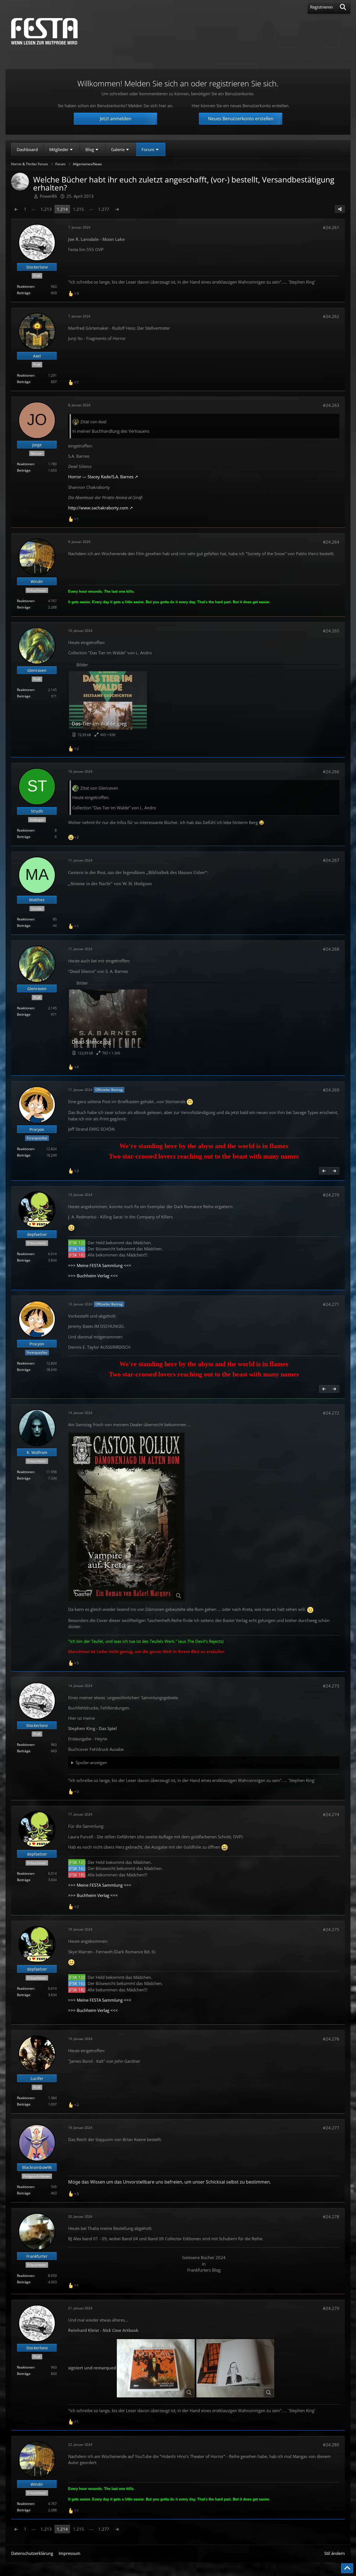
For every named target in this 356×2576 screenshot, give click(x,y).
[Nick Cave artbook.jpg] (235, 2368)
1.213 (46, 209)
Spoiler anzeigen (91, 1763)
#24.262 (331, 316)
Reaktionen (26, 286)
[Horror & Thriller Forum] (44, 31)
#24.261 (331, 227)
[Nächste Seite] (117, 209)
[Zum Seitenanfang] (347, 2568)
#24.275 (331, 1929)
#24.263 (331, 405)
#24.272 (331, 1413)
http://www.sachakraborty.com (98, 508)
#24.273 (331, 1686)
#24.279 (331, 2308)
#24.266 (331, 772)
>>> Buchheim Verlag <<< (93, 1276)
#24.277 (331, 2128)
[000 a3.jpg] (127, 1517)
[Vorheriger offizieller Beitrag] (324, 1171)
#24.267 (331, 860)
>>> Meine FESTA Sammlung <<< (100, 1265)
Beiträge (24, 293)
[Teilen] (340, 209)
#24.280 (331, 2445)
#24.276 (331, 2039)
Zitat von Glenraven (99, 788)
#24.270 (331, 1195)
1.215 (78, 209)
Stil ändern (335, 2553)
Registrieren (322, 7)
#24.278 (331, 2217)
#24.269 (331, 1090)
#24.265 (331, 631)
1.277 (104, 209)
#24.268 (331, 949)
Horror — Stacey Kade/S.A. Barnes (101, 477)
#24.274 (331, 1814)
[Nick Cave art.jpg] (156, 2368)
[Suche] (343, 7)
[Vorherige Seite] (16, 209)
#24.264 (331, 542)
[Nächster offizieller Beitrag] (334, 1171)
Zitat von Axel (93, 422)
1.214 (62, 209)
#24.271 (331, 1304)
